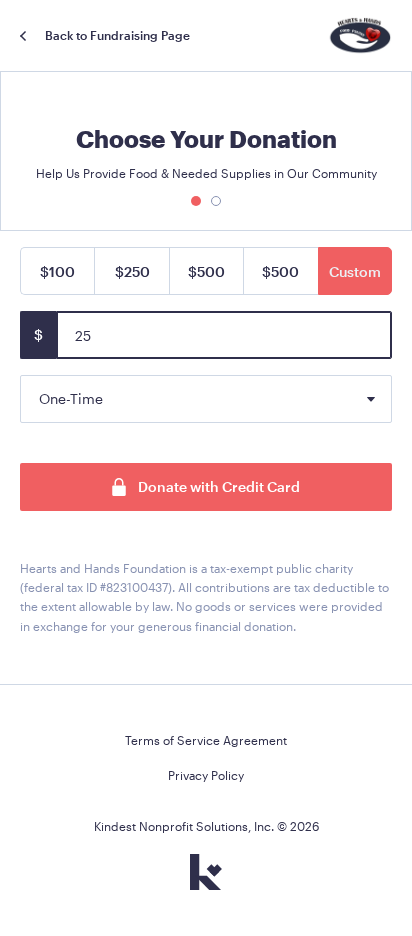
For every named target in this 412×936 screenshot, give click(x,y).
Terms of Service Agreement (206, 740)
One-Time (71, 398)
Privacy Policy (206, 775)
